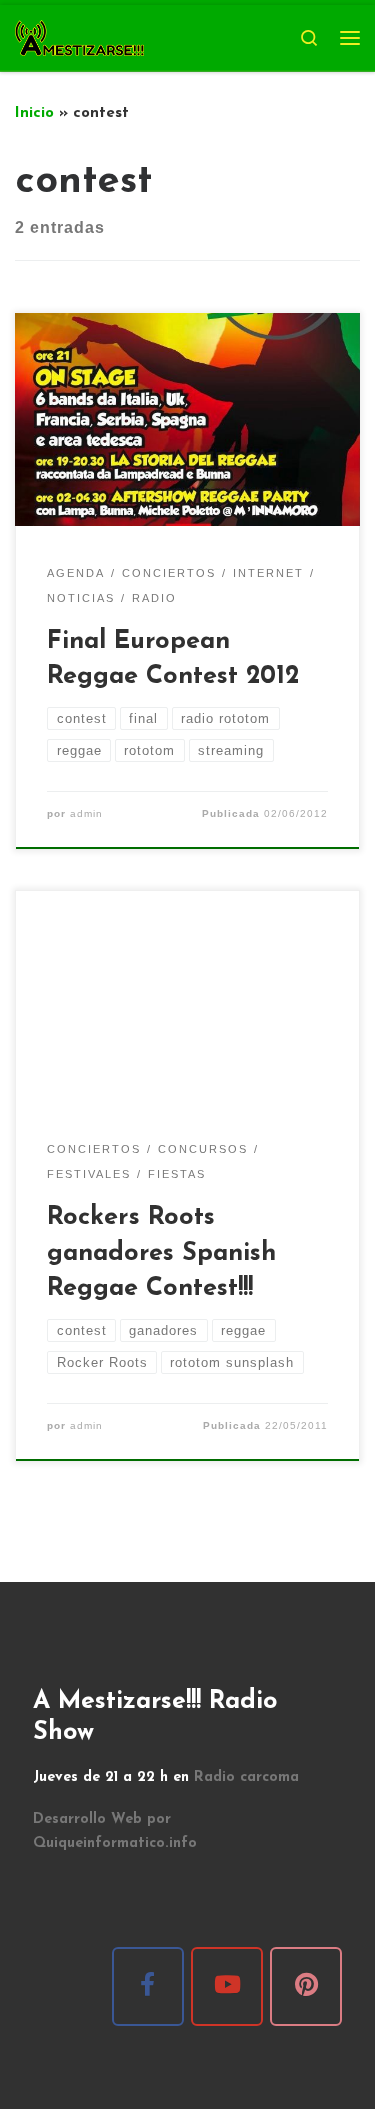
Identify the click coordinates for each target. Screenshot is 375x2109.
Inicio (34, 113)
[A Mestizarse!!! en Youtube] (227, 1986)
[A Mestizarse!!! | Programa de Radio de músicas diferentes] (79, 37)
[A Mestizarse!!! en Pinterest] (306, 1986)
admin (86, 813)
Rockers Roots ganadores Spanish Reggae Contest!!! (161, 1253)
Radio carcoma (246, 1777)
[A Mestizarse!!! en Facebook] (148, 1986)
